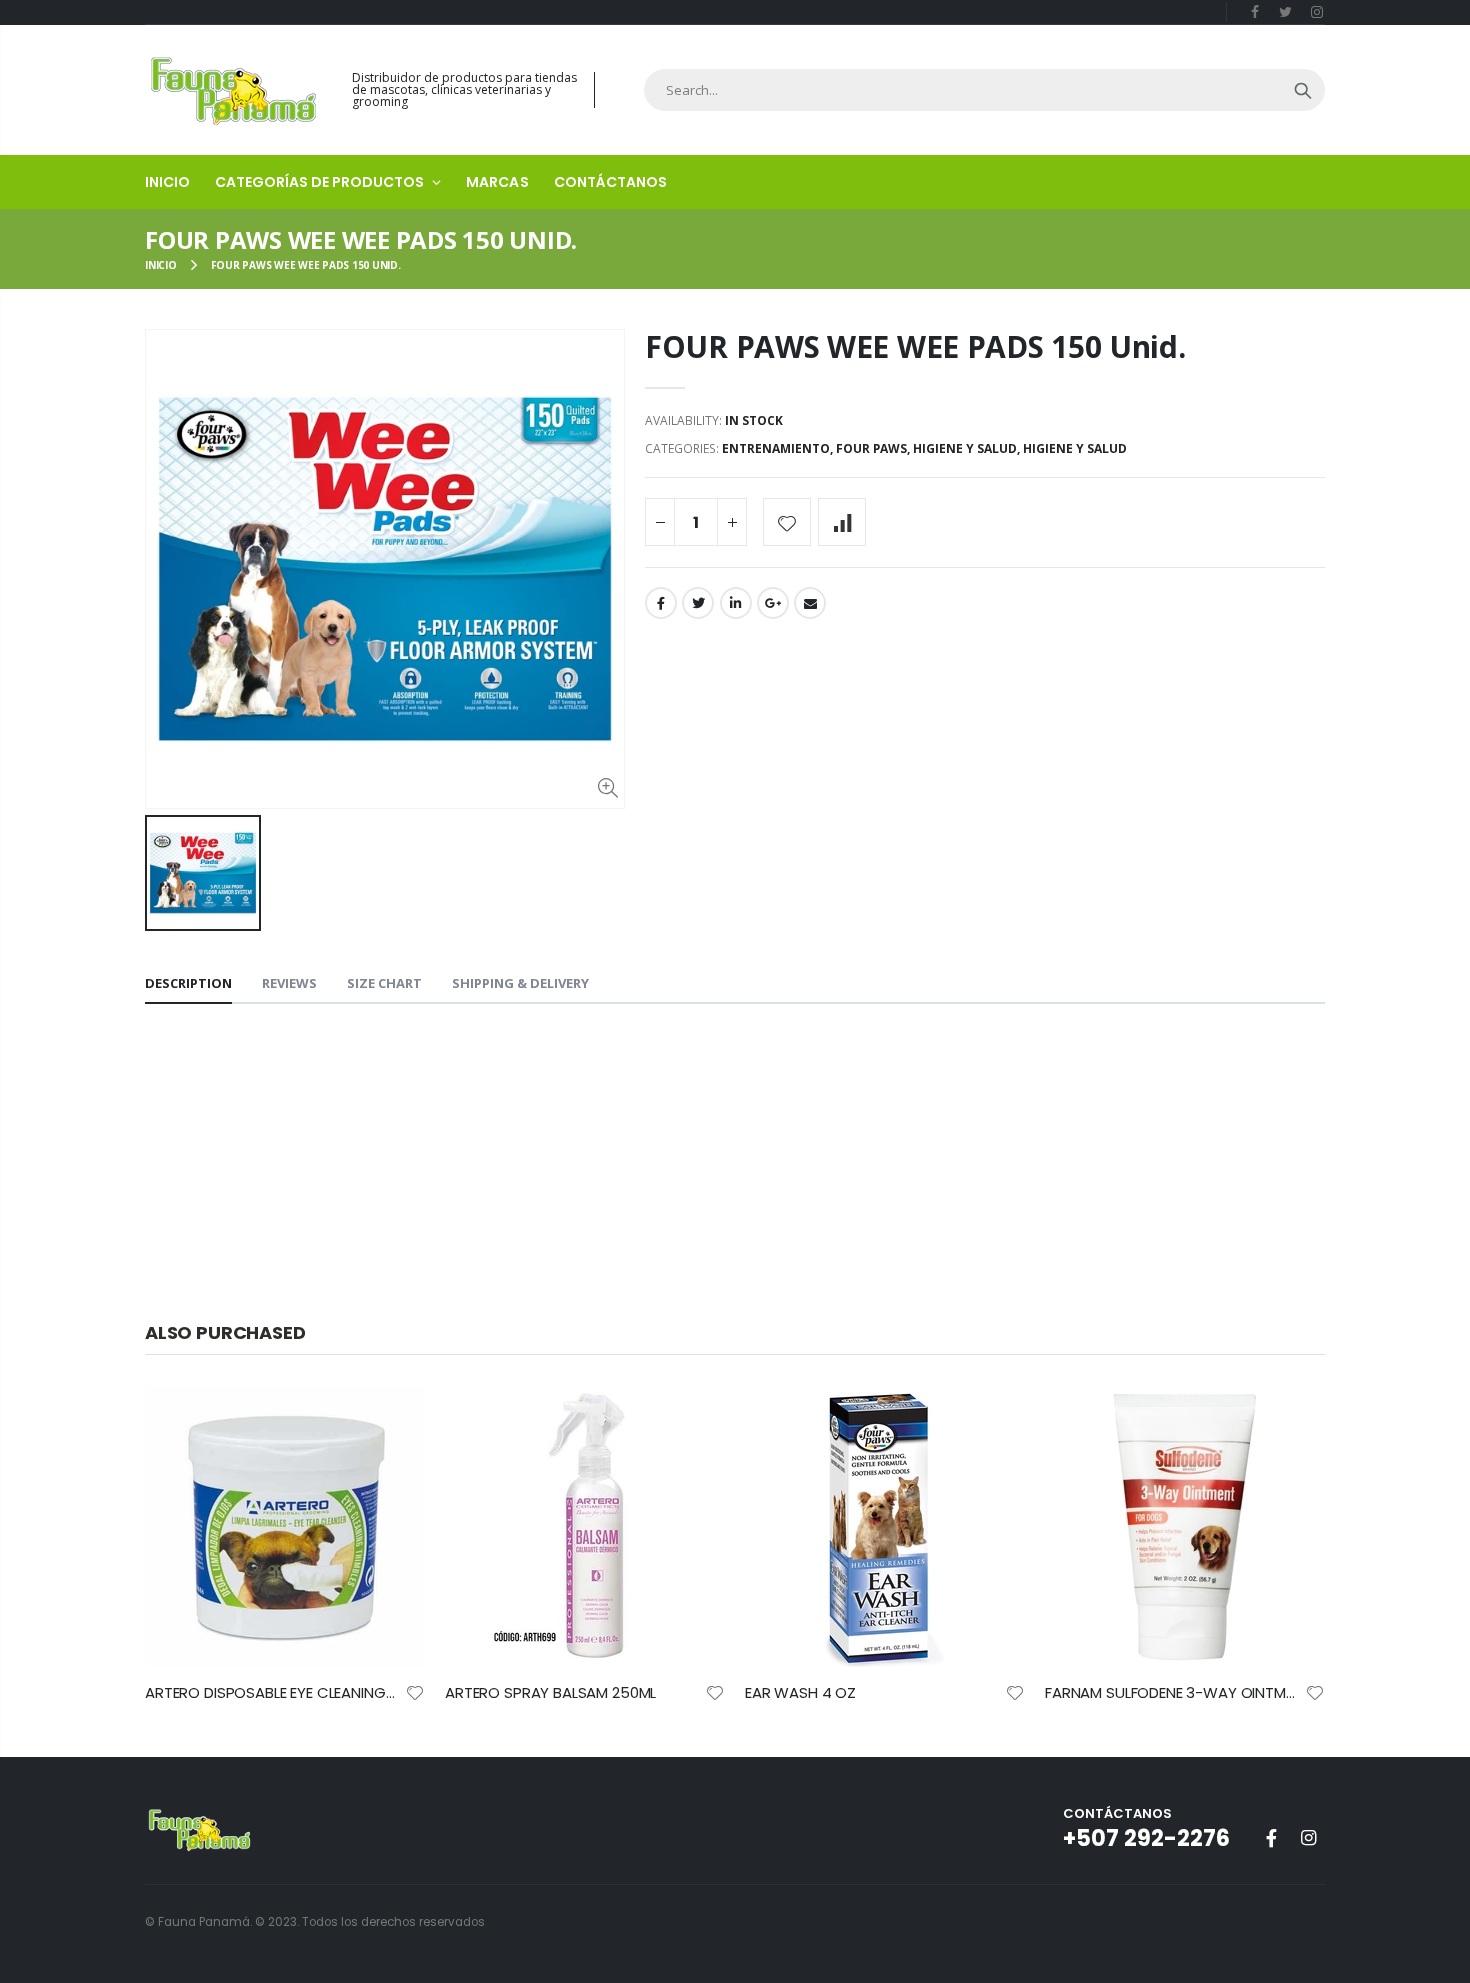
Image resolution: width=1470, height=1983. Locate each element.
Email (810, 603)
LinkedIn (736, 603)
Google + (773, 603)
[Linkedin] (1316, 11)
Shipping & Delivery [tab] (520, 983)
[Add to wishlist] (787, 522)
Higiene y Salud (965, 448)
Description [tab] (188, 983)
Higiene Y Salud (1075, 448)
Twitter (698, 603)
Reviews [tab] (289, 983)
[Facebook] (1255, 11)
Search (1303, 90)
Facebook (661, 603)
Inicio (161, 265)
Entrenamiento (776, 448)
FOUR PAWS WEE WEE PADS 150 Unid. (915, 346)
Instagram (1308, 1838)
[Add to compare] (842, 522)
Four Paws (871, 448)
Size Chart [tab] (384, 983)
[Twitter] (1285, 11)
